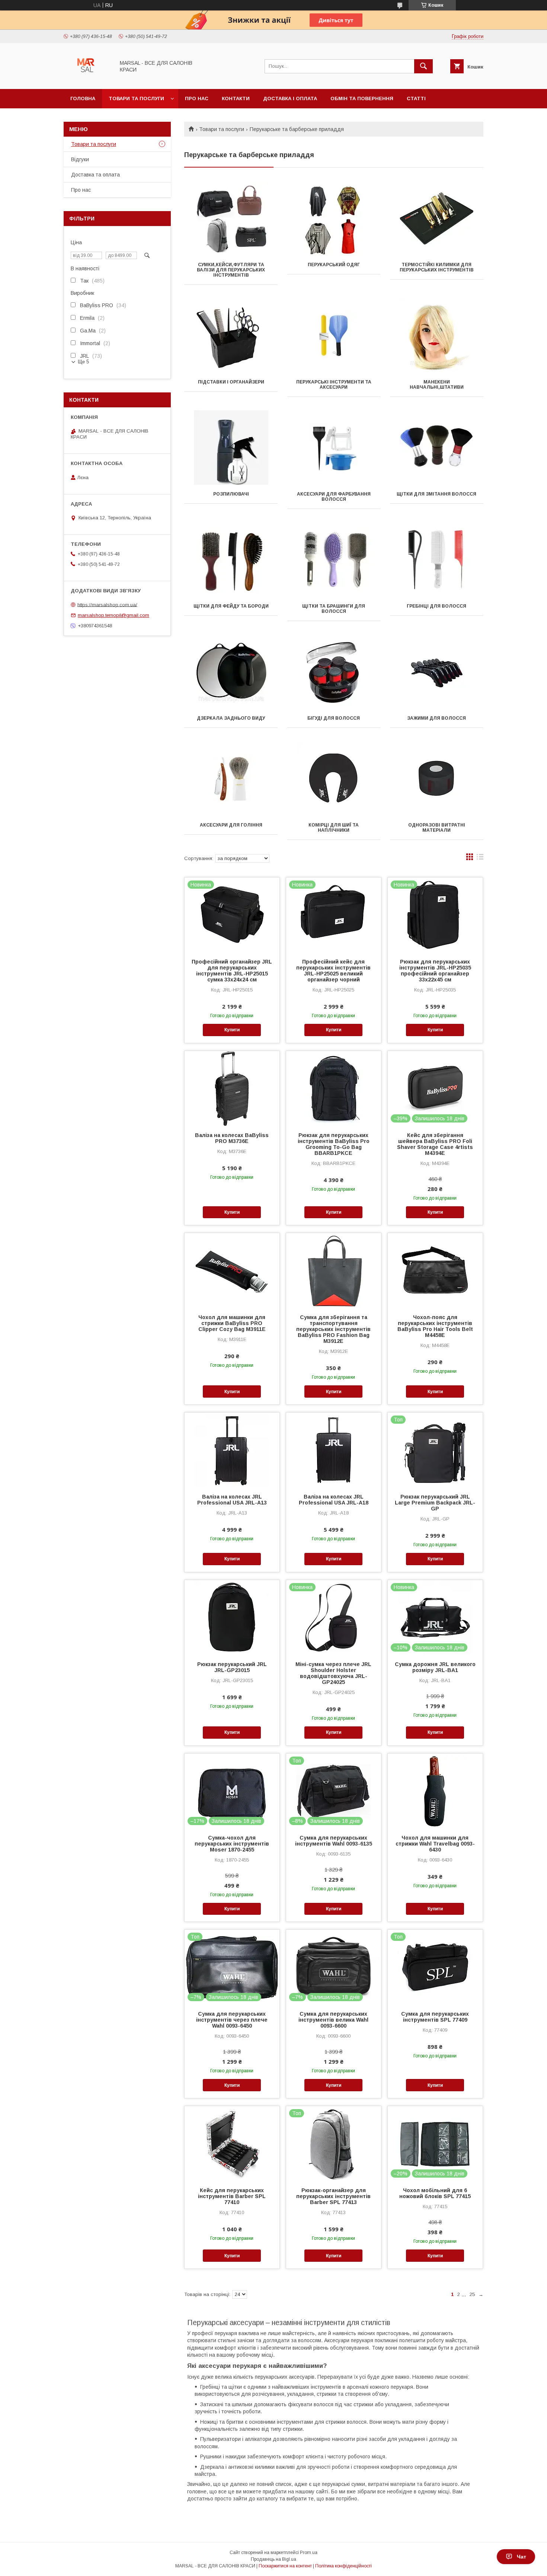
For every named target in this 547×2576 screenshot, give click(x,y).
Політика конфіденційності (343, 2566)
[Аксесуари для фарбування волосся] (334, 448)
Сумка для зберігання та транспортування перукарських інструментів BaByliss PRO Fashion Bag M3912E (333, 1329)
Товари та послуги (136, 98)
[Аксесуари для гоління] (231, 778)
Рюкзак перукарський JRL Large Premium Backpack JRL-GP (435, 1503)
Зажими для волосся (436, 718)
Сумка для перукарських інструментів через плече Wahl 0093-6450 (232, 2020)
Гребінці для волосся (436, 606)
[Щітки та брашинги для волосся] (334, 560)
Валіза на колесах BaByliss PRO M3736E (232, 1138)
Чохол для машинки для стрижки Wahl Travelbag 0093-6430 (435, 1844)
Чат (522, 2557)
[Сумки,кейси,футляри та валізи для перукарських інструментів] (231, 218)
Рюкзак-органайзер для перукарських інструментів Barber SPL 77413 (333, 2196)
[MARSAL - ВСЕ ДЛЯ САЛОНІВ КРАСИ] (87, 79)
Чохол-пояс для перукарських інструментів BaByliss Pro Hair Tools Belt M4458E (435, 1326)
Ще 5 (83, 362)
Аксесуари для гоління (231, 825)
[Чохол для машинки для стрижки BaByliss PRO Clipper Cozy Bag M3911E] (232, 1270)
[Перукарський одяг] (334, 218)
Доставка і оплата (290, 98)
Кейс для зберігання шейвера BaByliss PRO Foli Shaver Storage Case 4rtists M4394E (435, 1144)
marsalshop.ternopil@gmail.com (113, 615)
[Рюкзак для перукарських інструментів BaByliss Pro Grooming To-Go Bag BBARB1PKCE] (334, 1088)
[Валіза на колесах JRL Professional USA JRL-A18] (334, 1450)
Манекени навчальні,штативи (437, 385)
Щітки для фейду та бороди (231, 606)
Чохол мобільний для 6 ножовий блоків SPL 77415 (435, 2193)
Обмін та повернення (362, 98)
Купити (232, 1030)
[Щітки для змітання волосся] (437, 448)
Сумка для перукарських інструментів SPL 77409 (435, 2017)
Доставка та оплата (95, 175)
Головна (83, 98)
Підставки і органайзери (231, 382)
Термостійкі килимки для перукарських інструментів (437, 267)
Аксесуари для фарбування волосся (334, 497)
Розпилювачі (231, 494)
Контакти (236, 98)
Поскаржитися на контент (285, 2566)
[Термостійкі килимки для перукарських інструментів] (437, 218)
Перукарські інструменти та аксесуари (334, 385)
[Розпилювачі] (231, 448)
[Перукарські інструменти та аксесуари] (334, 335)
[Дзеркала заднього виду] (231, 672)
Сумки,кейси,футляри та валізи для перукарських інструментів (231, 270)
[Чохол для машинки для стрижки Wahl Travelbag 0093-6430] (435, 1791)
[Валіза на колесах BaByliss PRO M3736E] (232, 1088)
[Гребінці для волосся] (437, 560)
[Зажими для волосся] (437, 672)
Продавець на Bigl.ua (273, 2559)
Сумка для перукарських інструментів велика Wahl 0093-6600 (333, 2020)
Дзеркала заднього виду (231, 718)
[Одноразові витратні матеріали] (437, 778)
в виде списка (480, 859)
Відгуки (80, 159)
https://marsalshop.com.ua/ (107, 604)
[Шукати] (423, 66)
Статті (416, 98)
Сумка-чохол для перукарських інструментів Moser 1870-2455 (232, 1844)
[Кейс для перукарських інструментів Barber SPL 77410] (232, 2143)
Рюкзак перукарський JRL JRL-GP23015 (232, 1667)
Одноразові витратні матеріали (437, 828)
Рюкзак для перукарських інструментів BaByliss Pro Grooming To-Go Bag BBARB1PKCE (334, 1144)
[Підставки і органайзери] (231, 335)
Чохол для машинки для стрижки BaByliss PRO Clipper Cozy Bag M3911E (232, 1323)
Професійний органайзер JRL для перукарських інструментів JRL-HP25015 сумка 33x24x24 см (232, 971)
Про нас (197, 98)
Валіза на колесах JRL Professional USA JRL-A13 (232, 1500)
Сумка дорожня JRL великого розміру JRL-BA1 (435, 1667)
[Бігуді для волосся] (334, 672)
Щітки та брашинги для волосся (334, 609)
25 (472, 2294)
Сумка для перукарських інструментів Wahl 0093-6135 (334, 1841)
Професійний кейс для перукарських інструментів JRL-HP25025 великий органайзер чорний (333, 971)
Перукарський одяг (334, 265)
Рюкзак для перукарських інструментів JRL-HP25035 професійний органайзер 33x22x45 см (435, 971)
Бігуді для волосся (334, 718)
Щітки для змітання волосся (436, 494)
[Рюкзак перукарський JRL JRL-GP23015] (232, 1617)
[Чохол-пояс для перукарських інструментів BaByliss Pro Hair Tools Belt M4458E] (435, 1270)
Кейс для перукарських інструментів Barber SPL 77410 (232, 2196)
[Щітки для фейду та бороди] (231, 560)
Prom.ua (309, 2553)
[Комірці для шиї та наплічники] (334, 778)
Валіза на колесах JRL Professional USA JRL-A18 (334, 1500)
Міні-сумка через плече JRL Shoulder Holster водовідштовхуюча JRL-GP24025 (333, 1673)
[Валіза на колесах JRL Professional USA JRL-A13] (232, 1450)
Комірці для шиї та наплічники (334, 828)
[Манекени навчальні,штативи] (437, 335)
